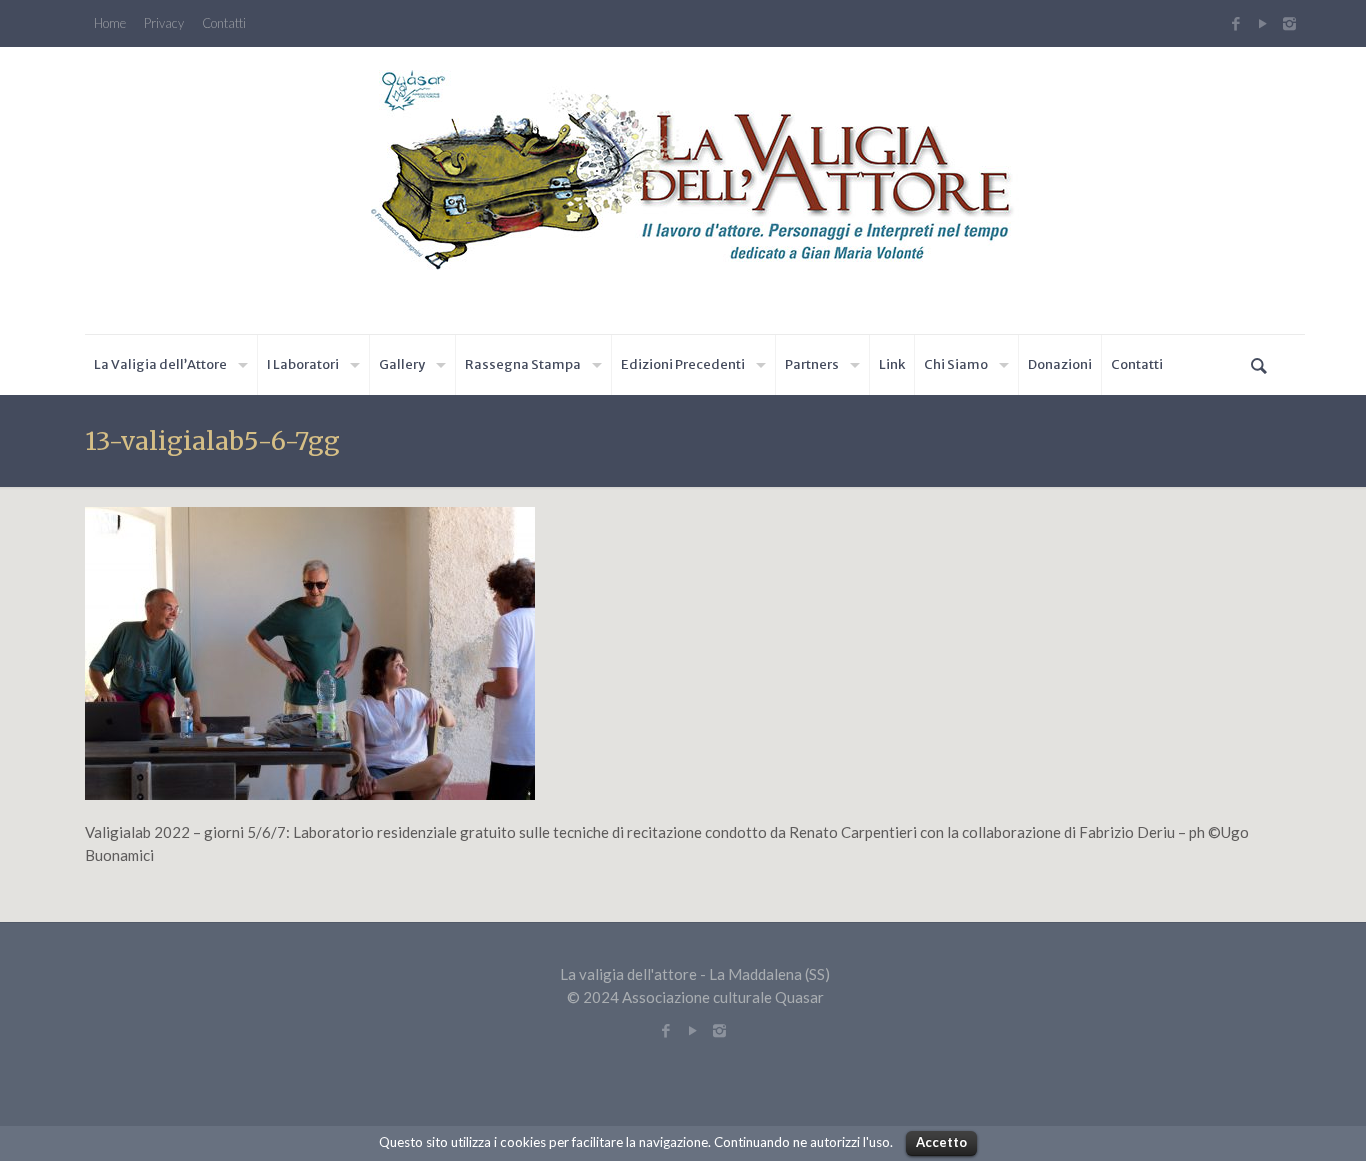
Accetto (941, 1142)
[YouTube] (1262, 23)
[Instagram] (1292, 23)
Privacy (164, 23)
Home (110, 23)
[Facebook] (1235, 23)
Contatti (224, 23)
